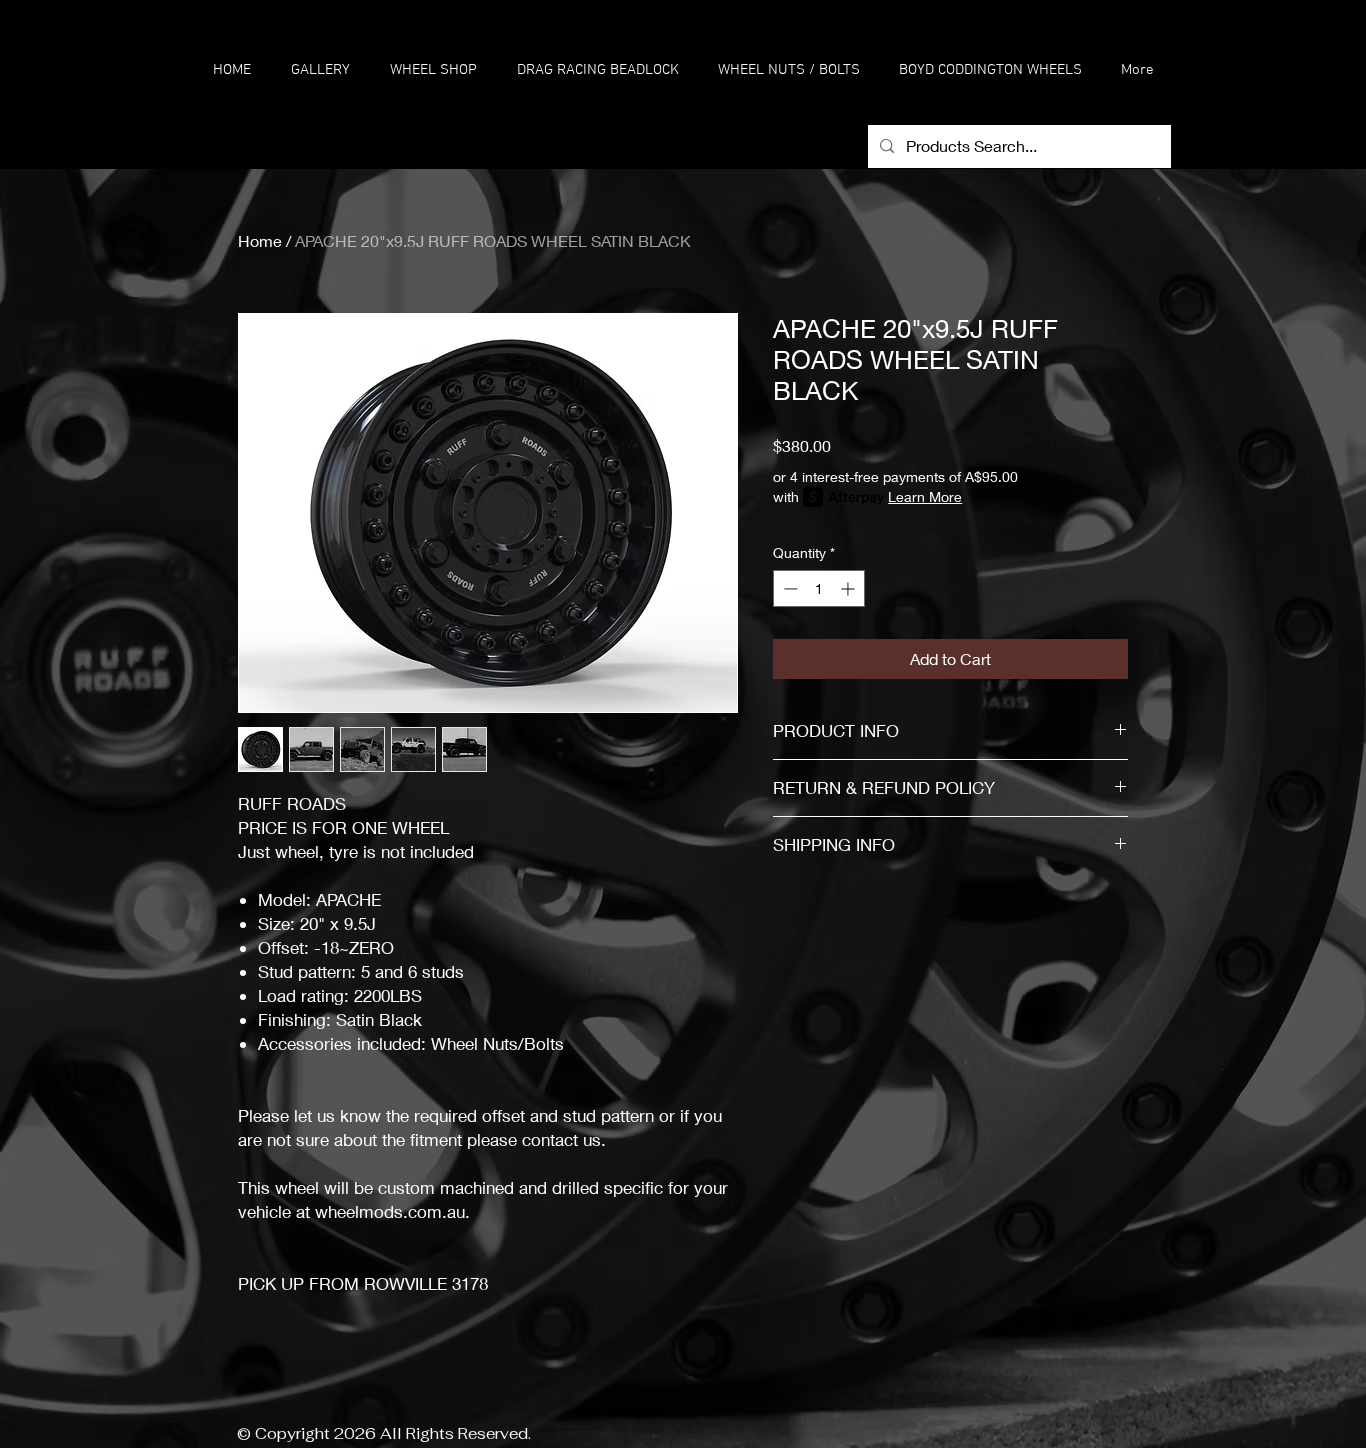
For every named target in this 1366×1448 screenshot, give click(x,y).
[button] (433, 70)
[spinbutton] (819, 588)
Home (260, 240)
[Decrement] (788, 588)
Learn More (925, 496)
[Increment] (849, 588)
